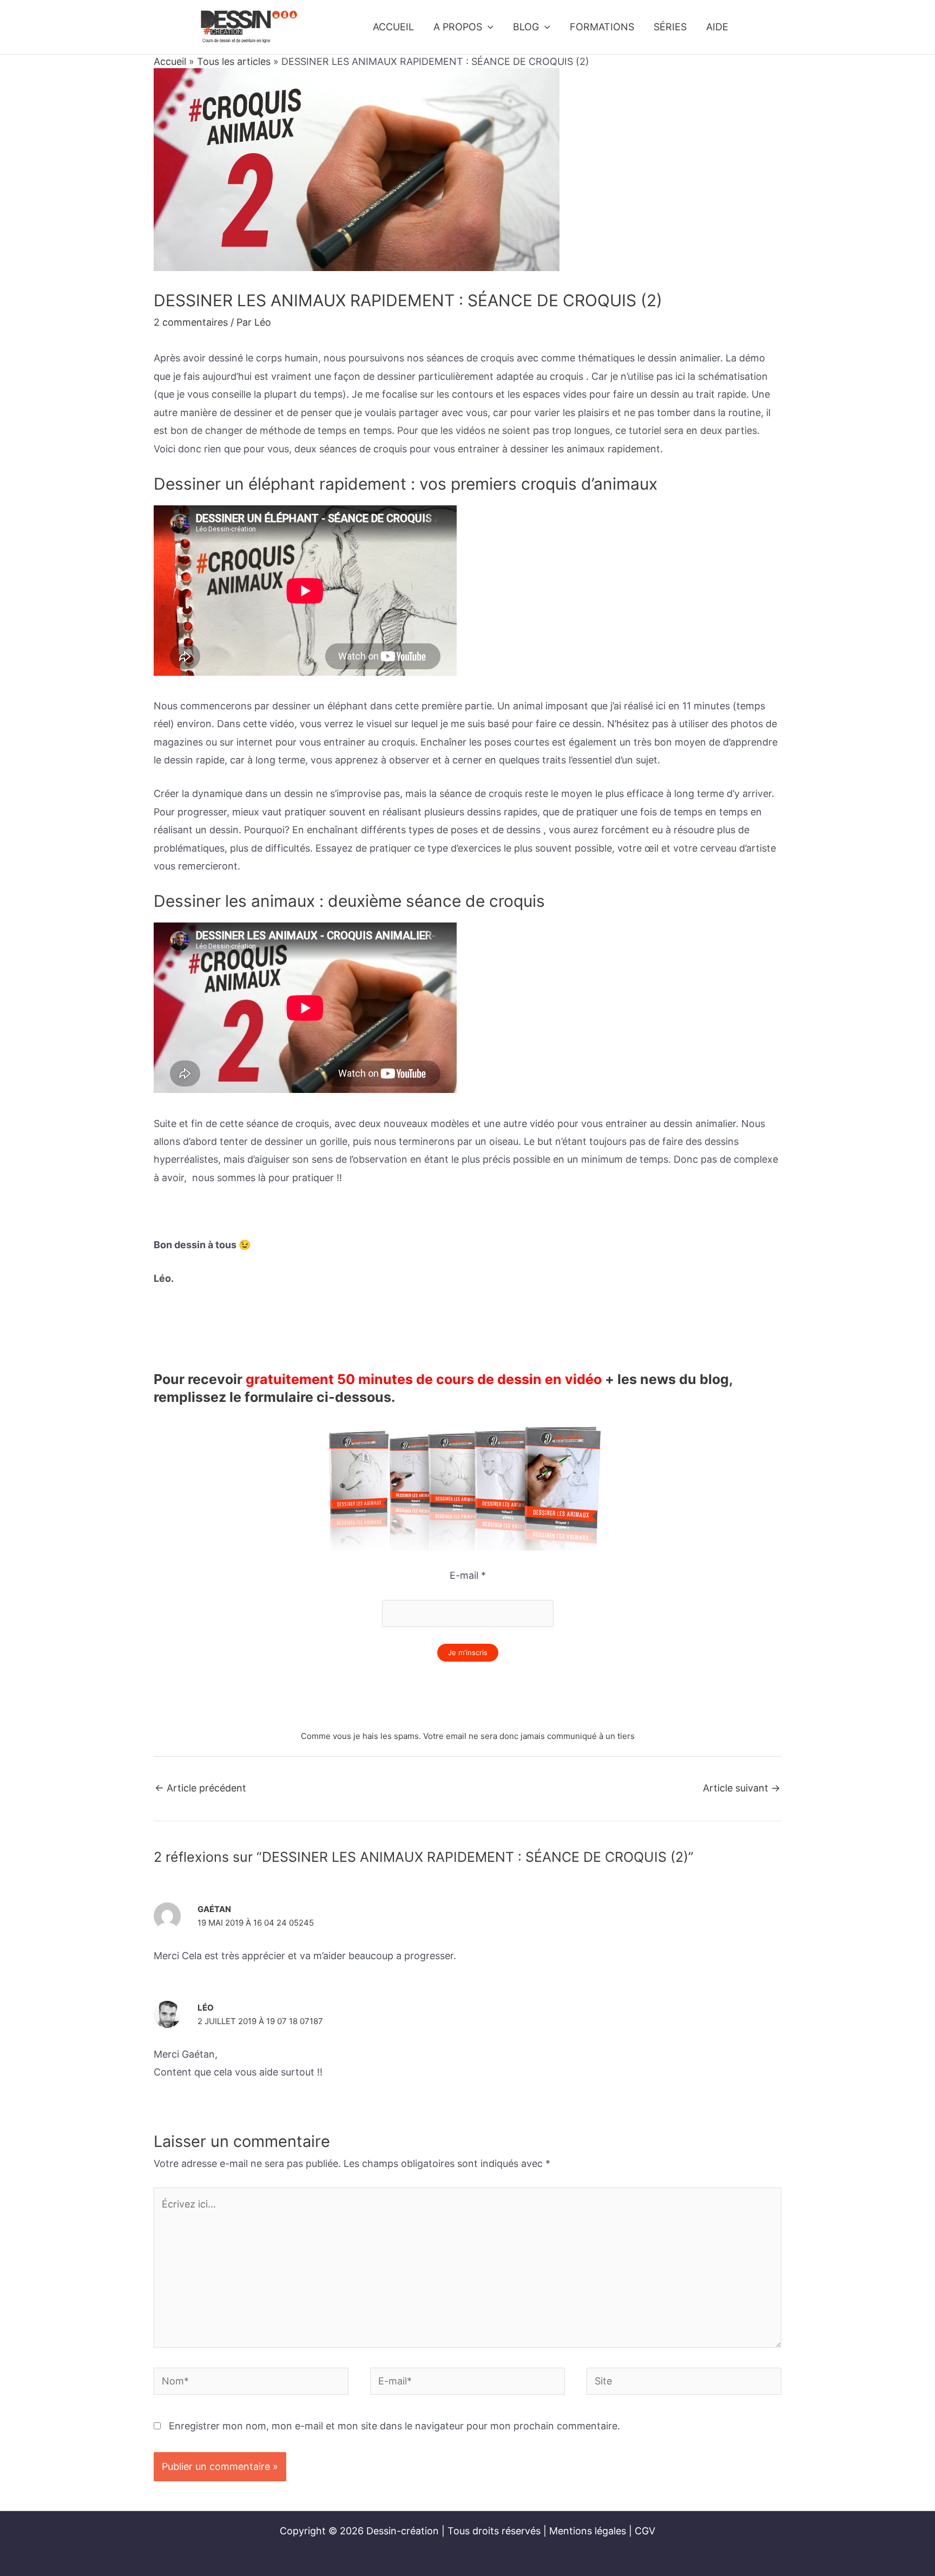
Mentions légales (588, 2531)
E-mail (468, 1575)
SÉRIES (670, 27)
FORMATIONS (602, 27)
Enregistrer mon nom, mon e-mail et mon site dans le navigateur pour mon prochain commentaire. (394, 2426)
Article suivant (742, 1788)
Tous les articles (234, 61)
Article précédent (200, 1788)
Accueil (170, 61)
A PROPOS (458, 27)
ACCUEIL (393, 27)
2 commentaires (191, 322)
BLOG (526, 27)
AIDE (717, 27)
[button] (488, 27)
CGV (645, 2531)
